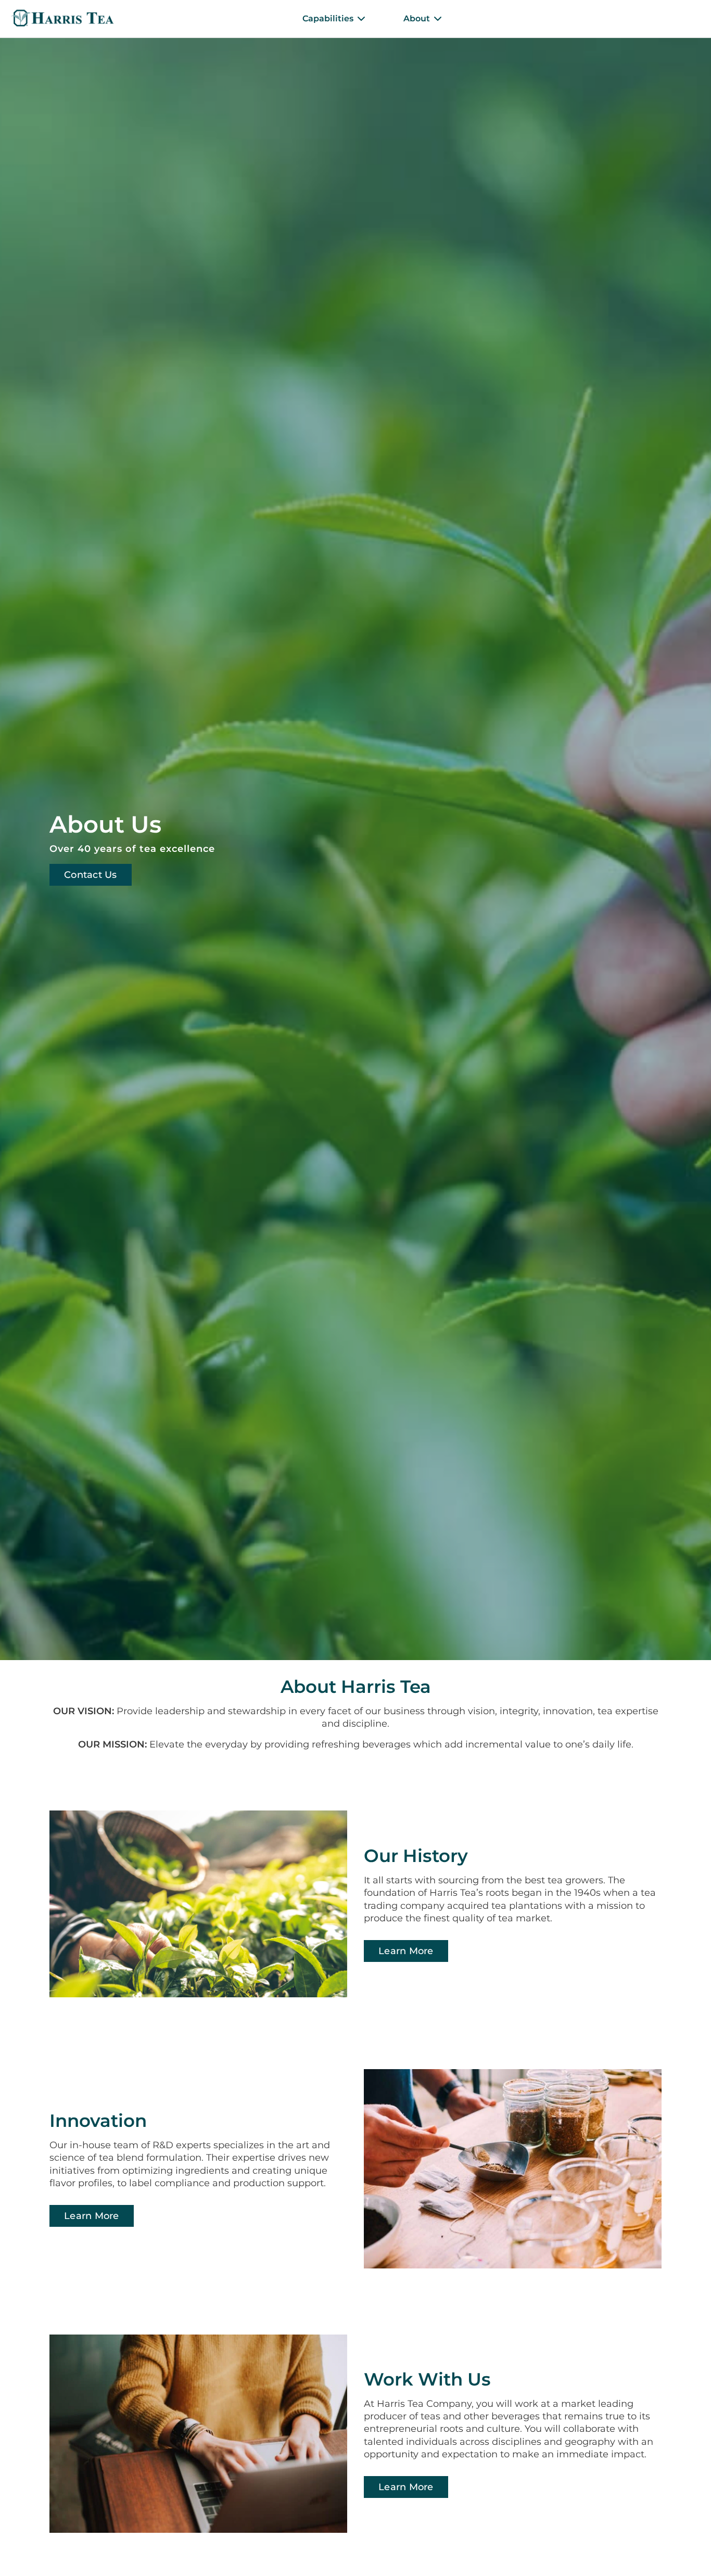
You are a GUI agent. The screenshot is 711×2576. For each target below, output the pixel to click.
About (417, 18)
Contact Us (91, 875)
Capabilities (328, 18)
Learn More (406, 1951)
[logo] (62, 19)
